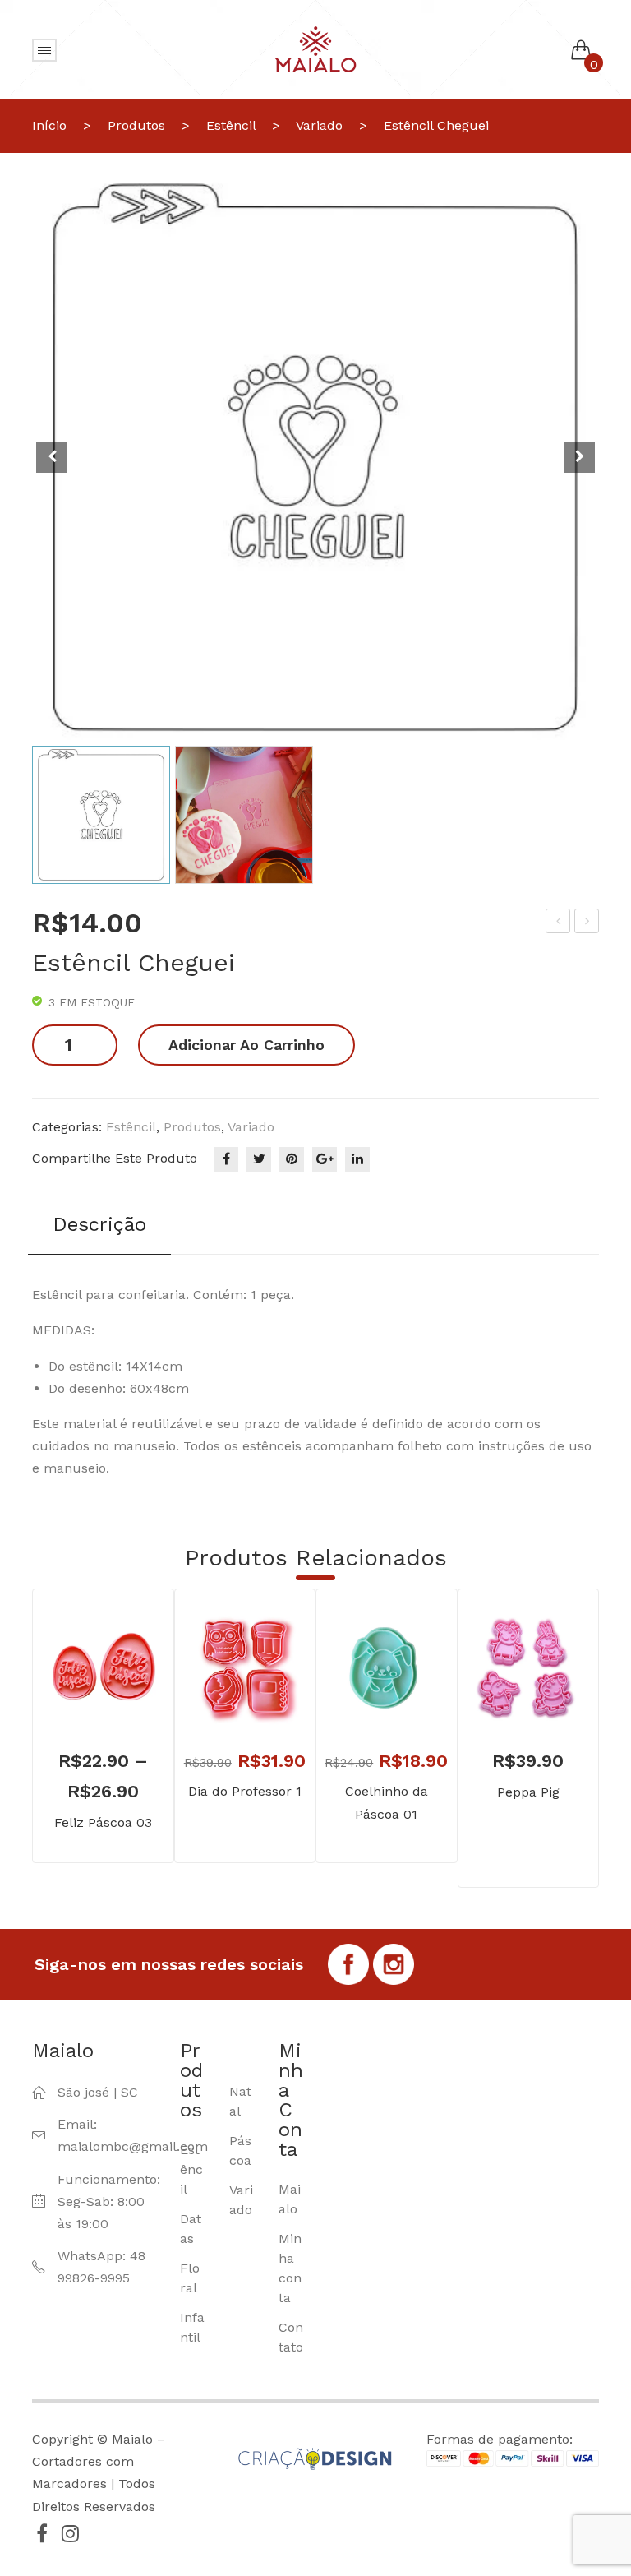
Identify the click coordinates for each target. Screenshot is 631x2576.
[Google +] (325, 1159)
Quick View (127, 1692)
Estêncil (231, 125)
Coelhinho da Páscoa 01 (387, 1802)
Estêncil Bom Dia (588, 923)
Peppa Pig (528, 1792)
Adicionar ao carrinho (246, 1045)
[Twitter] (259, 1159)
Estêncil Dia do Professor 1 (559, 923)
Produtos (136, 125)
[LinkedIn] (357, 1159)
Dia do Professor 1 (245, 1791)
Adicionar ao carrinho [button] (220, 1692)
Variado (319, 125)
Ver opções (79, 1692)
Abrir (44, 50)
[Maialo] (315, 48)
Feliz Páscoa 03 (103, 1822)
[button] (579, 457)
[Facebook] (226, 1159)
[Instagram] (70, 2533)
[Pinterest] (292, 1159)
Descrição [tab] (99, 1224)
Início (49, 125)
